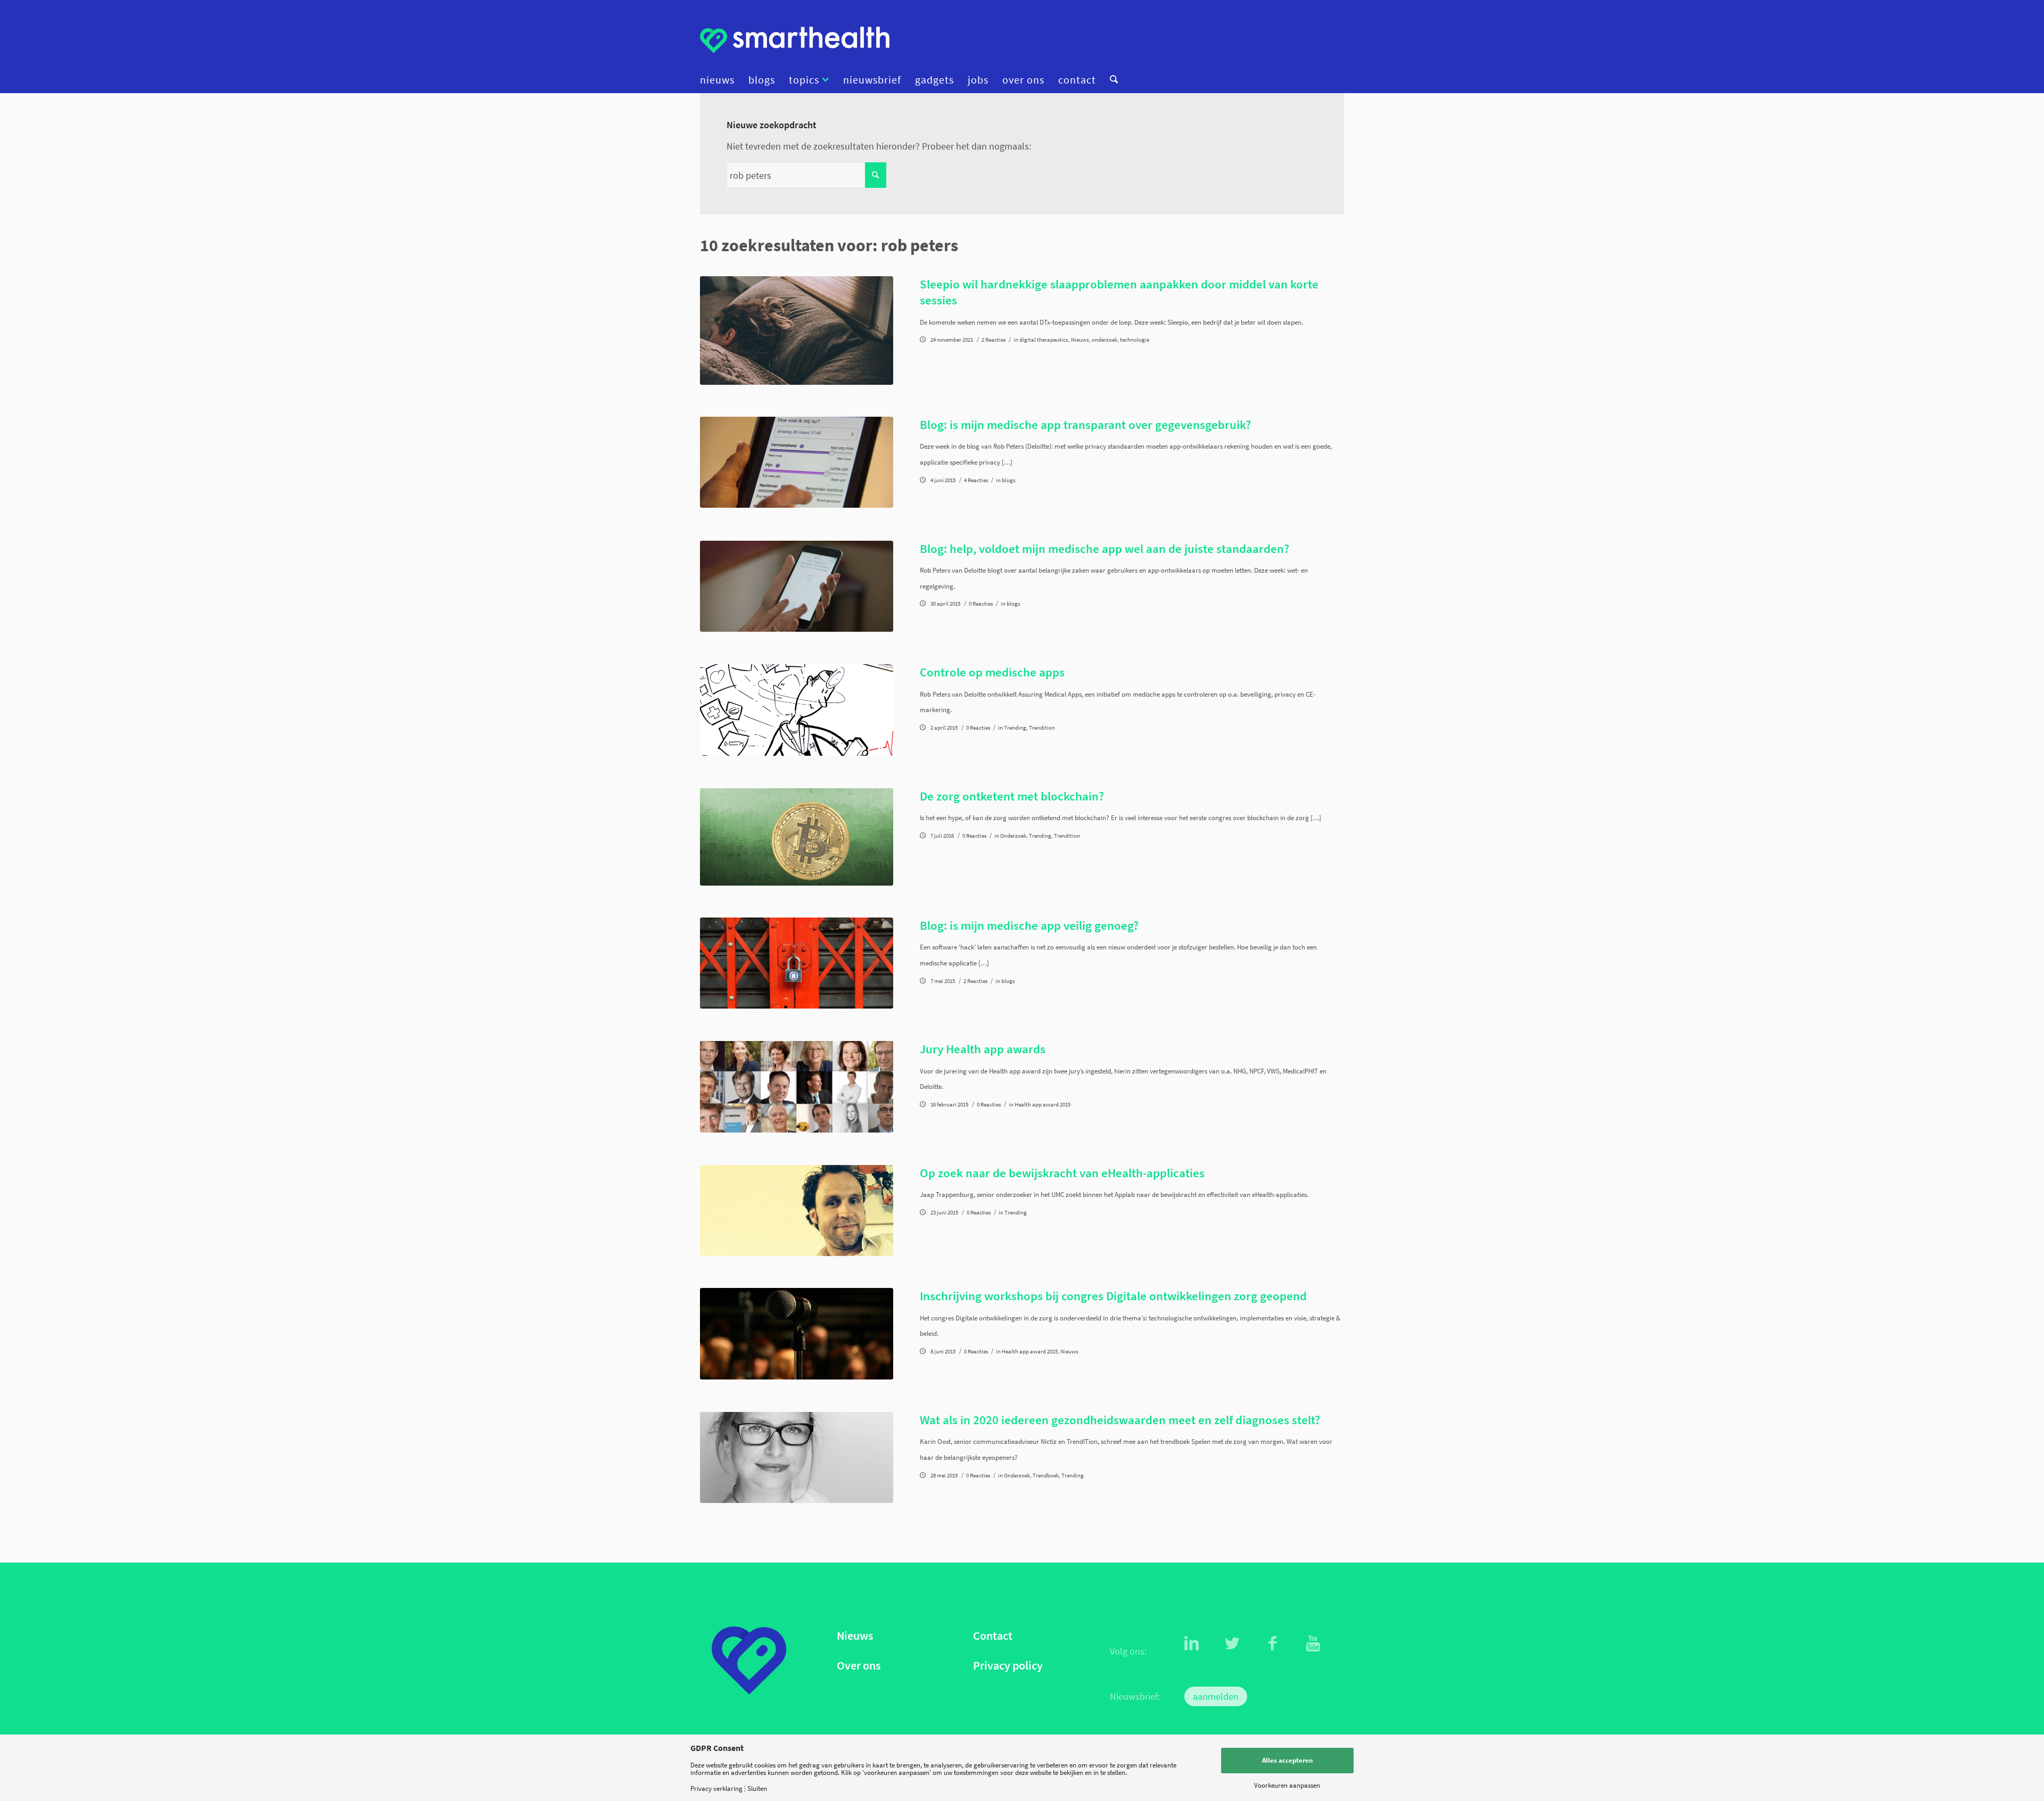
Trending (1015, 728)
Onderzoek (1013, 836)
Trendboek (1046, 1476)
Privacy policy (1008, 1666)
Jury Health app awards (983, 1049)
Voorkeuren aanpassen (1287, 1785)
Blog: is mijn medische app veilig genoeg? (1029, 925)
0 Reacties (981, 604)
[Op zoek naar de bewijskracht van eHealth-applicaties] (797, 1211)
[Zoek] (1110, 80)
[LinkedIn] (1192, 1643)
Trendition (1042, 728)
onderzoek (1105, 340)
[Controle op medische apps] (797, 710)
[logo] (795, 40)
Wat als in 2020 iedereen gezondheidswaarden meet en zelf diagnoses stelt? (1120, 1420)
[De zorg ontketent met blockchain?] (797, 837)
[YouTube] (1313, 1643)
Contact (993, 1636)
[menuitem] (721, 80)
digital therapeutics (1044, 340)
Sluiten (757, 1788)
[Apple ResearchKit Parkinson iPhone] (797, 586)
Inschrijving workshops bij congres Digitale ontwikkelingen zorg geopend (1113, 1296)
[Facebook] (1273, 1643)
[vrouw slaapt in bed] (797, 331)
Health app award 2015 (1042, 1105)
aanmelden (1216, 1696)
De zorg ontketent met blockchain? (1012, 796)
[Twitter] (1232, 1643)
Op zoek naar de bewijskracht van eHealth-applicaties (1062, 1173)
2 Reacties (994, 340)
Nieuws (1080, 340)
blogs (1009, 480)
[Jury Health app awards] (797, 1087)
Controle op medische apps (992, 672)
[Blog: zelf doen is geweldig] (797, 1457)
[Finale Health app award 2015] (797, 1333)
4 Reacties (976, 480)
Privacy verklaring (716, 1788)
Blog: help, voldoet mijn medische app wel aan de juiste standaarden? (1105, 548)
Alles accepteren (1287, 1760)
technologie (1135, 340)
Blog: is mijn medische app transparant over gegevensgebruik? (1085, 424)
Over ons (859, 1666)
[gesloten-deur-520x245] (797, 963)
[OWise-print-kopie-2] (797, 462)
